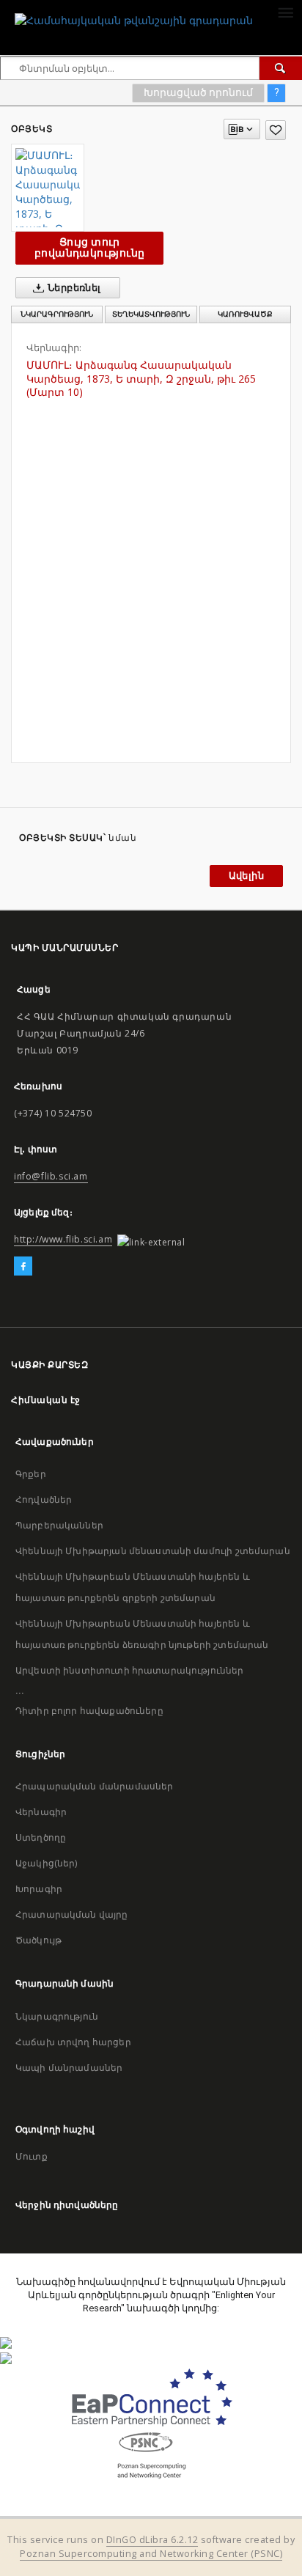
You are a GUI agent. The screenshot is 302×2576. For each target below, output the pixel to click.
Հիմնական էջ (46, 1400)
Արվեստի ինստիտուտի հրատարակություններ (130, 1670)
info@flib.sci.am (51, 1176)
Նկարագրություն (57, 2016)
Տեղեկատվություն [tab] (151, 314)
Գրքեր (31, 1474)
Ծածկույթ (38, 1940)
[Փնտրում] (281, 68)
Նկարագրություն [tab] (57, 314)
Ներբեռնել (73, 288)
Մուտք (32, 2156)
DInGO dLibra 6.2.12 (152, 2540)
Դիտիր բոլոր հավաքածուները (89, 1711)
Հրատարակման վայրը (72, 1914)
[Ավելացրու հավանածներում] (276, 130)
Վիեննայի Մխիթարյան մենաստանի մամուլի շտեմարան (153, 1551)
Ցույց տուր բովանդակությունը (89, 247)
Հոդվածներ (44, 1499)
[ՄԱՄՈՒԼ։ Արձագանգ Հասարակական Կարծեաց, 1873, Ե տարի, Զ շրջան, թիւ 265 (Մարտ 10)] (48, 188)
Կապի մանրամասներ (69, 2068)
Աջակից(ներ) (47, 1863)
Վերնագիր (41, 1812)
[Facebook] (23, 1267)
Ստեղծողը (41, 1837)
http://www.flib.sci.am (63, 1239)
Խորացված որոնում (198, 92)
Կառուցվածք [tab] (245, 314)
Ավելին (246, 876)
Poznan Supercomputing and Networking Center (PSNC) (151, 2554)
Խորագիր (39, 1889)
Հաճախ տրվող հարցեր (73, 2042)
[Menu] (285, 12)
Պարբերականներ (59, 1525)
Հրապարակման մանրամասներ (94, 1786)
